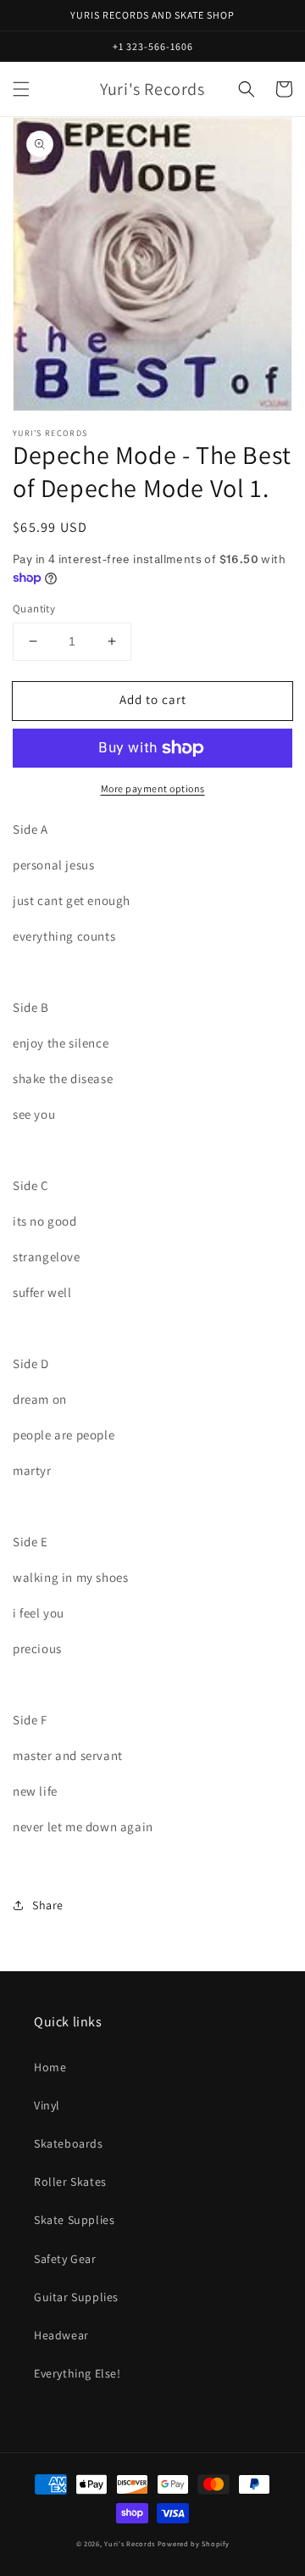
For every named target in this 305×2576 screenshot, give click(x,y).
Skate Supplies (74, 2220)
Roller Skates (70, 2182)
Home (50, 2067)
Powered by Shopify (194, 2543)
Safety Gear (65, 2259)
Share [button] (48, 1905)
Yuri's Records (130, 2543)
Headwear (61, 2335)
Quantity (34, 609)
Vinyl (47, 2105)
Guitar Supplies (76, 2297)
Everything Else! (78, 2373)
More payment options (153, 788)
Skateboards (69, 2143)
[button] (21, 89)
